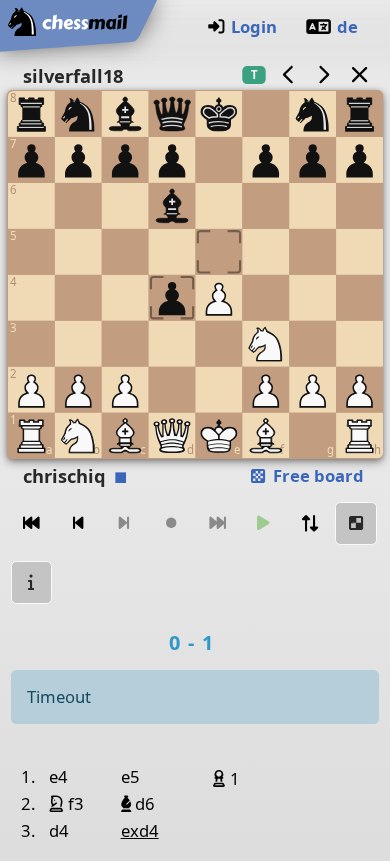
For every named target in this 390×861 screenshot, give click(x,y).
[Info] (32, 582)
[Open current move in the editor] (356, 523)
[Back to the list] (359, 74)
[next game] (324, 74)
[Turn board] (310, 523)
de (347, 26)
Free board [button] (316, 475)
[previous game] (288, 74)
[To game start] (32, 523)
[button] (221, 778)
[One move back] (78, 523)
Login (254, 26)
